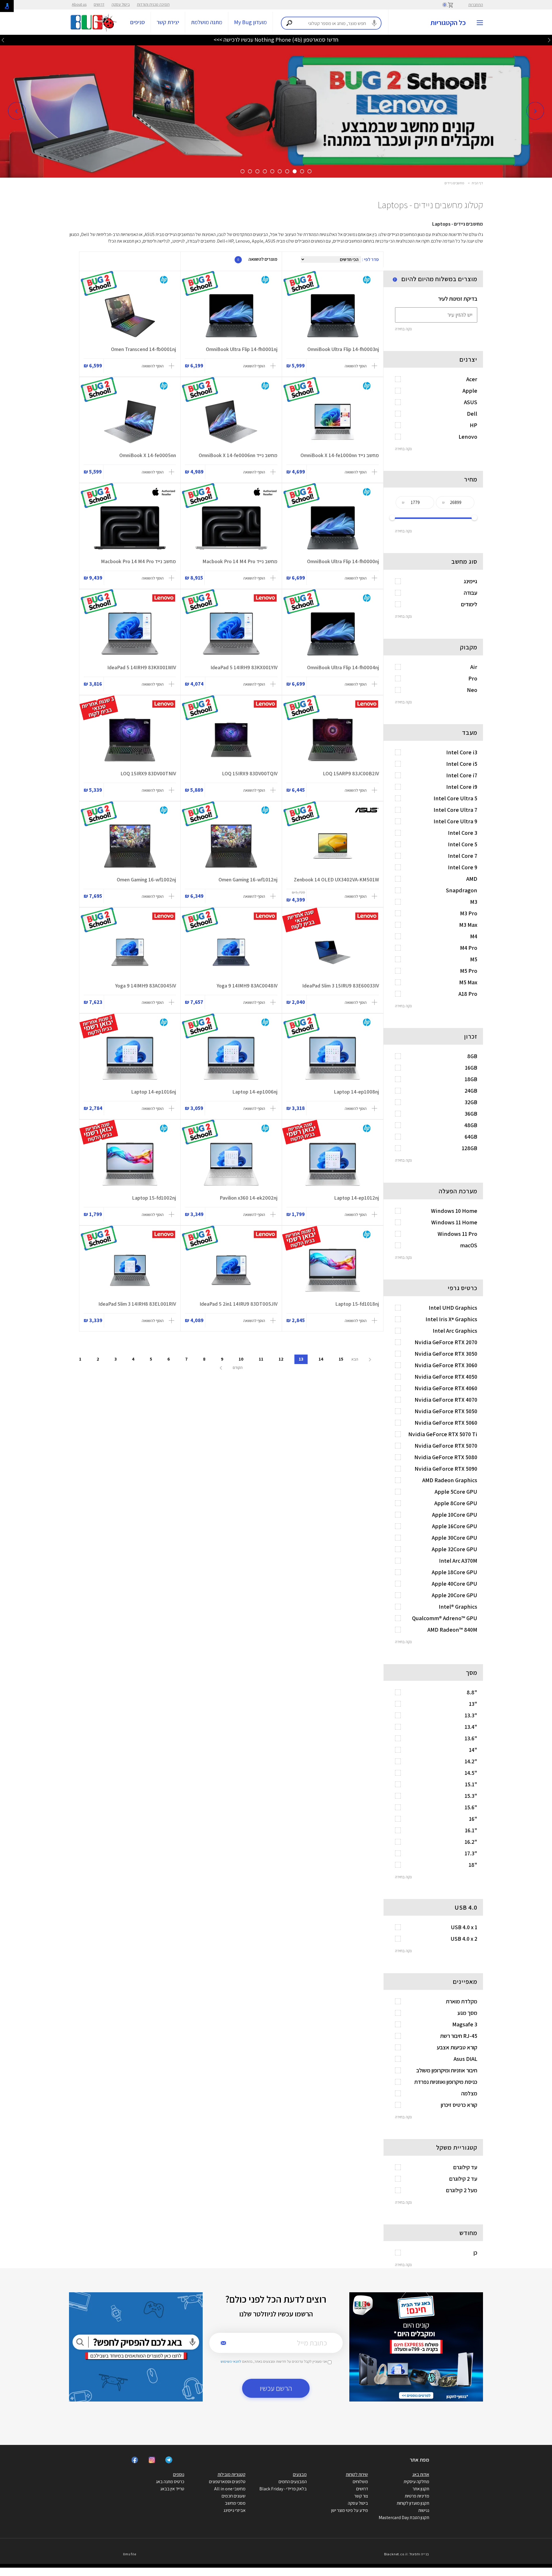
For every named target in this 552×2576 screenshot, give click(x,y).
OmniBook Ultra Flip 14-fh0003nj (343, 349)
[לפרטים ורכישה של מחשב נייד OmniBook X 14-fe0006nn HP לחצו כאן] (231, 422)
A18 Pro (468, 994)
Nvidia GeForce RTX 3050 (446, 1354)
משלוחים (360, 2482)
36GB (471, 1114)
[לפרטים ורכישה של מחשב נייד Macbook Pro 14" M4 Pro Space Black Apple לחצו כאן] (130, 528)
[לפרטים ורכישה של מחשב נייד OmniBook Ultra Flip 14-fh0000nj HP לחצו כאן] (333, 528)
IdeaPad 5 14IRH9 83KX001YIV (244, 667)
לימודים (469, 604)
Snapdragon (462, 890)
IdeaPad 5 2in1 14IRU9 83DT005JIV (238, 1304)
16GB (471, 1068)
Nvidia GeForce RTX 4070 (446, 1400)
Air (474, 667)
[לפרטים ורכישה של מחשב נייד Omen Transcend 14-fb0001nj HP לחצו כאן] (130, 316)
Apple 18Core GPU (455, 1572)
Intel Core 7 (463, 856)
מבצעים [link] (300, 2474)
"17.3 (471, 1853)
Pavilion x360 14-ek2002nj (249, 1198)
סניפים (138, 22)
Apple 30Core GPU (455, 1538)
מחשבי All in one (230, 2489)
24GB (471, 1091)
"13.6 (471, 1738)
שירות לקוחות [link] (357, 2474)
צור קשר (361, 2496)
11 (261, 1359)
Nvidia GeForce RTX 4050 (446, 1377)
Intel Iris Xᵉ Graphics (451, 1319)
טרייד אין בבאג (172, 2489)
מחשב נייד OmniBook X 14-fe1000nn (340, 455)
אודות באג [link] (421, 2474)
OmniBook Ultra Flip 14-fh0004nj (343, 667)
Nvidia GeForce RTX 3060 (446, 1365)
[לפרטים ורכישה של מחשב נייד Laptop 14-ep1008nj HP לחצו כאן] (333, 1058)
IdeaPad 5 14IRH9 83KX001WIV (142, 667)
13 (301, 1359)
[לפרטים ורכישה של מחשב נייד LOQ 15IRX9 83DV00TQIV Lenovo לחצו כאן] (231, 740)
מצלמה (469, 2093)
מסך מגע (467, 2013)
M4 (474, 936)
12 (281, 1359)
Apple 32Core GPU (455, 1549)
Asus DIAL (465, 2059)
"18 (473, 1865)
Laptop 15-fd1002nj (154, 1198)
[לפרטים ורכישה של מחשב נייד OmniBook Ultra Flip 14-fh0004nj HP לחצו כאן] (333, 634)
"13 (473, 1704)
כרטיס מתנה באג (170, 2482)
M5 (474, 959)
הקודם (237, 1367)
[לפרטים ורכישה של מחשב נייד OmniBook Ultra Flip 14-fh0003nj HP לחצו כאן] (333, 316)
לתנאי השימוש (231, 2361)
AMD (472, 879)
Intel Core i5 (462, 764)
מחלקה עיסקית (416, 2482)
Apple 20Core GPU (455, 1595)
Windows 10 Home (454, 1211)
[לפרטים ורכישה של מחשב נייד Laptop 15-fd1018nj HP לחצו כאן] (333, 1270)
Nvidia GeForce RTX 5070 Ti (443, 1434)
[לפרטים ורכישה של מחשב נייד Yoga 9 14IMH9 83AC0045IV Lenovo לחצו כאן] (130, 952)
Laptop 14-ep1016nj (154, 1092)
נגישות (424, 2510)
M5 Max (468, 982)
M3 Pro (469, 913)
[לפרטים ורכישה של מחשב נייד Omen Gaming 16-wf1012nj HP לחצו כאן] (231, 846)
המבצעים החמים (293, 2482)
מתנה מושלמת (207, 22)
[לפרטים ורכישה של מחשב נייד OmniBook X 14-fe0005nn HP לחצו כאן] (130, 422)
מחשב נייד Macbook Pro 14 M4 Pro (240, 561)
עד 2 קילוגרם (463, 2179)
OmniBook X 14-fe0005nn (148, 455)
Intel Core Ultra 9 (455, 821)
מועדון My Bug (250, 22)
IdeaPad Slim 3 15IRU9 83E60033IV (341, 986)
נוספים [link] (179, 2474)
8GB (472, 1056)
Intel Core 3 (463, 833)
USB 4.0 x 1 (464, 1927)
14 (321, 1359)
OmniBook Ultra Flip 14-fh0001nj (242, 349)
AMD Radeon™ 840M (452, 1630)
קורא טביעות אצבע (457, 2047)
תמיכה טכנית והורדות (153, 4)
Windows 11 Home (454, 1222)
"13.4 (471, 1727)
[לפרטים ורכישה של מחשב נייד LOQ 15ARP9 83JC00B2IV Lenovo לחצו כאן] (333, 740)
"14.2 (471, 1761)
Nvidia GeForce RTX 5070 (446, 1446)
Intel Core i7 (462, 775)
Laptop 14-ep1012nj (356, 1198)
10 (241, 1359)
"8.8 (472, 1692)
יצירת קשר (168, 22)
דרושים (99, 4)
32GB (471, 1102)
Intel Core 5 (463, 844)
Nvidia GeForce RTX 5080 (446, 1457)
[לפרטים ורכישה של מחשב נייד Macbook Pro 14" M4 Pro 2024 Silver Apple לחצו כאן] (231, 528)
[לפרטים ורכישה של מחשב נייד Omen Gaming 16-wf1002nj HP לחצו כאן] (130, 846)
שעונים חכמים (234, 2496)
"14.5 (471, 1773)
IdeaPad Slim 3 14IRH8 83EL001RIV (137, 1304)
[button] (17, 111)
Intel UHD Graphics (453, 1308)
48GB (471, 1125)
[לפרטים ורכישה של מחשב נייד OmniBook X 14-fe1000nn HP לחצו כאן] (333, 422)
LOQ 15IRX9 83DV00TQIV (250, 773)
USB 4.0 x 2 (464, 1939)
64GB (471, 1137)
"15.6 (471, 1807)
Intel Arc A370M (458, 1561)
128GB (469, 1148)
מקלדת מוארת (462, 2001)
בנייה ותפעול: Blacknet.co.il (407, 2554)
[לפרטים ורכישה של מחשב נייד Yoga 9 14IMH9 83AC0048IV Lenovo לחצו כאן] (231, 952)
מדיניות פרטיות (417, 2496)
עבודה (470, 593)
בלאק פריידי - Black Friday (283, 2489)
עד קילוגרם (465, 2167)
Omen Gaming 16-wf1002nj (146, 880)
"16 (473, 1819)
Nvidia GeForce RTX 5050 (446, 1411)
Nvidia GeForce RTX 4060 (446, 1388)
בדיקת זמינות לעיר (458, 299)
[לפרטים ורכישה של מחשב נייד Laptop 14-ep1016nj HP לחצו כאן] (130, 1058)
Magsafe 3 (465, 2024)
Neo (472, 690)
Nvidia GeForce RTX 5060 (446, 1423)
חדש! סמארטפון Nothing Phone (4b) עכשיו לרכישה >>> (276, 40)
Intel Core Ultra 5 (455, 798)
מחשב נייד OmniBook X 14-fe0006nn (238, 455)
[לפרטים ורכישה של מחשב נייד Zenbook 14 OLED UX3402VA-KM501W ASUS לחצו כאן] (333, 846)
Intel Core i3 (462, 752)
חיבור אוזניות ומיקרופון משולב (447, 2070)
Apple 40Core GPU (455, 1584)
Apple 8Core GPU (456, 1503)
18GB (471, 1079)
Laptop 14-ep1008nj (356, 1092)
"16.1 (471, 1830)
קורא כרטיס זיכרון (459, 2105)
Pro (473, 678)
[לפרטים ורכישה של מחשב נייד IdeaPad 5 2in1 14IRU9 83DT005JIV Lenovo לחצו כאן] (231, 1270)
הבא (355, 1359)
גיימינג (470, 581)
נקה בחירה (403, 329)
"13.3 (471, 1715)
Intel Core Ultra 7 (455, 810)
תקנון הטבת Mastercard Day (404, 2518)
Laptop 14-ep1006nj (255, 1092)
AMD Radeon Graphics (450, 1480)
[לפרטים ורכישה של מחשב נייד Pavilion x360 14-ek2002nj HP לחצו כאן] (231, 1164)
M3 (474, 902)
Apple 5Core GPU (456, 1492)
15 (341, 1359)
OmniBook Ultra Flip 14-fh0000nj (343, 561)
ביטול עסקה (121, 4)
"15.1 (471, 1784)
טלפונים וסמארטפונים (227, 2482)
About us (79, 4)
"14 (473, 1750)
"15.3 (471, 1796)
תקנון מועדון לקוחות (413, 2503)
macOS (469, 1245)
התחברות (476, 5)
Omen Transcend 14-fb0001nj (143, 349)
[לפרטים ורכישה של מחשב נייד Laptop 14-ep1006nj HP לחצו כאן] (231, 1058)
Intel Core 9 (463, 867)
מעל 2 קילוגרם (462, 2190)
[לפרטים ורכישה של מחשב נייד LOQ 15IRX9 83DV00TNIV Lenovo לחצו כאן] (130, 740)
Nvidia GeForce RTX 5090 (446, 1469)
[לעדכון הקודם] (549, 40)
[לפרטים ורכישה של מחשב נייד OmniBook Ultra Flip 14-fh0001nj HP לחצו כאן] (231, 316)
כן (475, 2253)
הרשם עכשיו (276, 2388)
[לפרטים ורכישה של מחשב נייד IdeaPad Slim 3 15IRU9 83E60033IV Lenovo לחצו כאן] (333, 952)
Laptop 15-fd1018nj (357, 1304)
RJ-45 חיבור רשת (459, 2036)
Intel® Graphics (458, 1607)
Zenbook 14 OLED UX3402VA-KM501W (336, 880)
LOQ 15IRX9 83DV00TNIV (148, 773)
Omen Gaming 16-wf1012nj (248, 880)
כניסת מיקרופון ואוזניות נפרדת (446, 2082)
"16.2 (471, 1842)
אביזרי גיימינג (234, 2510)
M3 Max (468, 925)
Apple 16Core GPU (455, 1526)
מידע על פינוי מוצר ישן (350, 2510)
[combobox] (331, 23)
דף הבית (477, 183)
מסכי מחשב (235, 2503)
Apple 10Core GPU (455, 1515)
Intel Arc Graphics (455, 1331)
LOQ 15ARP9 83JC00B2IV (351, 773)
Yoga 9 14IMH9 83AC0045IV (146, 986)
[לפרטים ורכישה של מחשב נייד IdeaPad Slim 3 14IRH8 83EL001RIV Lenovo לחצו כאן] (130, 1270)
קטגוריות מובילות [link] (232, 2474)
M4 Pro (469, 948)
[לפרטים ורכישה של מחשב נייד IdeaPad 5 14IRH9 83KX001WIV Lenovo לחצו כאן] (130, 634)
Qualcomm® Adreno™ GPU (445, 1618)
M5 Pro (469, 971)
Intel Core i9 (462, 787)
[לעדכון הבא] (3, 40)
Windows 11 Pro (457, 1234)
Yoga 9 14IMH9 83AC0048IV (247, 986)
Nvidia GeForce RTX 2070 (446, 1342)
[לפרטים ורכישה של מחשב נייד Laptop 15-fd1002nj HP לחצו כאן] (130, 1164)
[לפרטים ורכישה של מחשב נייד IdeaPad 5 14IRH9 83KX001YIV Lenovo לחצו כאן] (231, 634)
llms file (130, 2554)
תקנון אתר (421, 2489)
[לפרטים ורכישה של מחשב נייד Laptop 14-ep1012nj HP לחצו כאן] (333, 1164)
